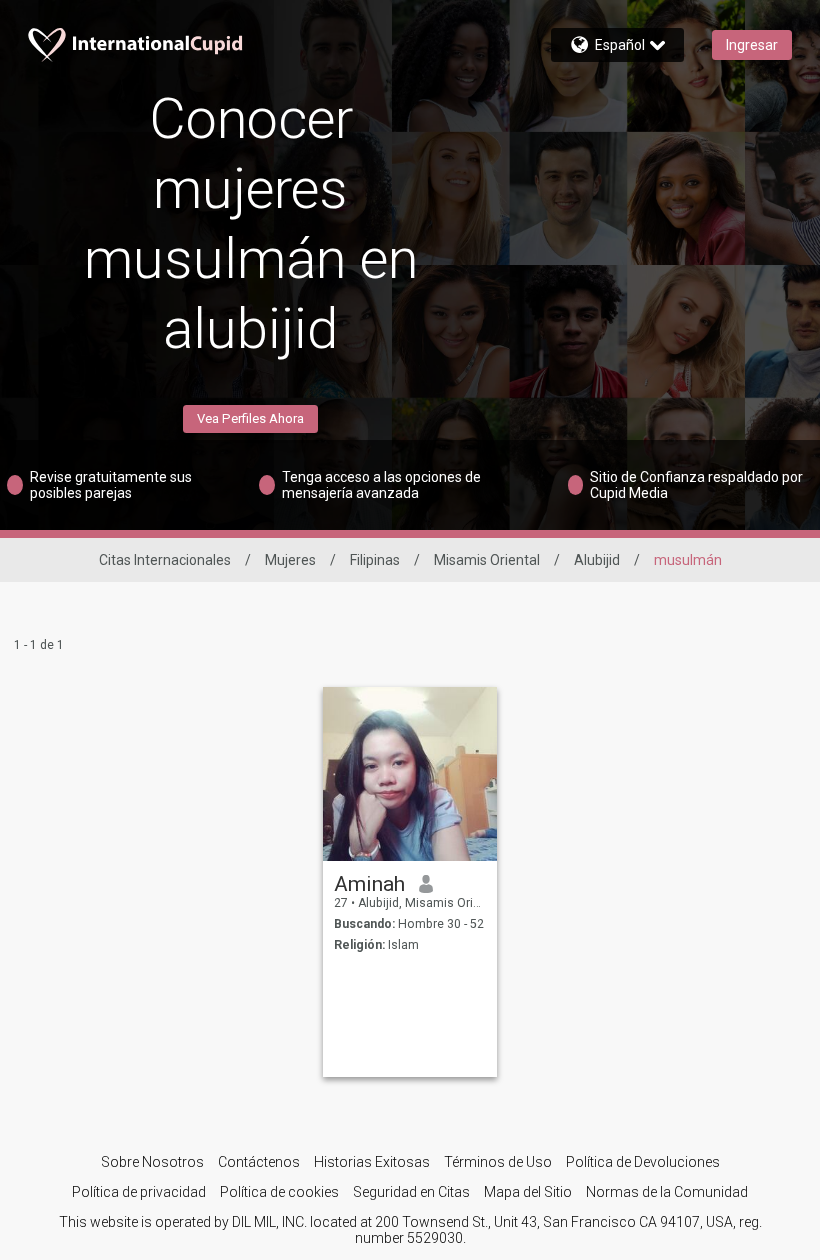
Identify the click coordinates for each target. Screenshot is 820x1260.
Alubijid (597, 560)
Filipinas (375, 560)
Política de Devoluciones (643, 1162)
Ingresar (752, 45)
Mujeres (290, 560)
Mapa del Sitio (528, 1192)
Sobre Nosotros (152, 1162)
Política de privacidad (139, 1192)
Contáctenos (259, 1162)
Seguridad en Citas (411, 1192)
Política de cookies (279, 1192)
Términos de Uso (498, 1162)
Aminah (369, 884)
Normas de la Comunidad (667, 1192)
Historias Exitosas (372, 1162)
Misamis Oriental (487, 560)
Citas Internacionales (165, 560)
